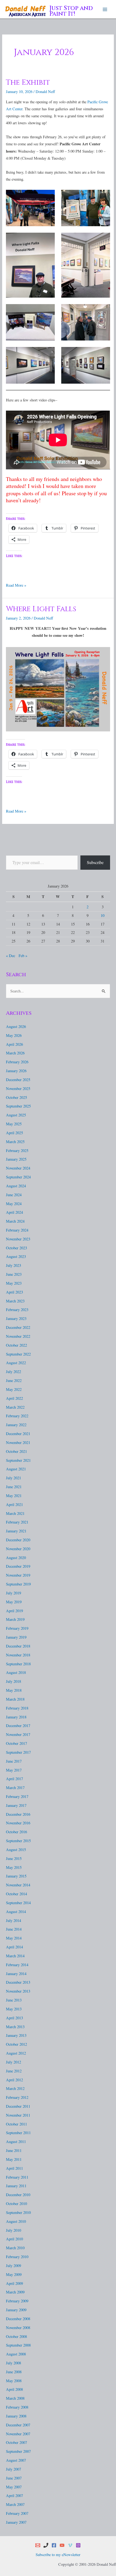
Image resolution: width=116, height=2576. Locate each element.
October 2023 (16, 1248)
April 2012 (14, 2080)
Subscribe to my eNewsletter (58, 2555)
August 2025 (16, 1115)
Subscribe (95, 862)
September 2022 (18, 1354)
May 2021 (14, 1496)
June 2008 (14, 2372)
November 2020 (18, 1549)
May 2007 (14, 2487)
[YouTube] (62, 2545)
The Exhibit (28, 82)
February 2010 (17, 2257)
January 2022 (16, 1425)
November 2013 (18, 1991)
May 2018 (14, 1690)
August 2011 (16, 2142)
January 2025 (16, 1159)
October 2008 (16, 2336)
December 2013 (18, 1982)
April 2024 (14, 1212)
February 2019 (17, 1628)
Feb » (23, 956)
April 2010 (14, 2239)
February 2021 (17, 1522)
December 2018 (18, 1646)
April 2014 (14, 1947)
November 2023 (18, 1239)
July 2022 (13, 1372)
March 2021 (15, 1513)
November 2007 (18, 2434)
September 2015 (18, 1841)
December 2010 (18, 2195)
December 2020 (18, 1540)
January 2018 (16, 1717)
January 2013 (16, 2035)
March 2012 (15, 2088)
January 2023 (16, 1318)
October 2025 (16, 1097)
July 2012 (13, 2062)
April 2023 (14, 1292)
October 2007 (16, 2442)
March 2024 (15, 1221)
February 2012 (17, 2097)
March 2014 (15, 1956)
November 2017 (18, 1734)
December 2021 (18, 1434)
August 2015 (16, 1850)
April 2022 (14, 1398)
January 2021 (16, 1531)
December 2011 (18, 2106)
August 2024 (16, 1186)
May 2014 (14, 1938)
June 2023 (14, 1274)
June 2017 (14, 1761)
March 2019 (15, 1619)
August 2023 (16, 1256)
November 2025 (18, 1088)
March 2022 (15, 1407)
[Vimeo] (70, 2545)
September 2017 (18, 1752)
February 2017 (17, 1796)
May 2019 (14, 1602)
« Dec (11, 956)
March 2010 (15, 2248)
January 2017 (16, 1805)
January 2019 (16, 1637)
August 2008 (16, 2354)
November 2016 (18, 1823)
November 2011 (18, 2115)
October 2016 (16, 1832)
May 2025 (14, 1124)
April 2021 (14, 1504)
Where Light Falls (41, 609)
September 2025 (18, 1106)
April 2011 (14, 2168)
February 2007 (17, 2513)
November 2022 (18, 1336)
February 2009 (17, 2301)
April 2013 (14, 2018)
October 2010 (16, 2204)
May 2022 (14, 1389)
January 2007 (16, 2522)
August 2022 (16, 1363)
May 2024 (14, 1204)
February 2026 (17, 1062)
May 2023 (14, 1283)
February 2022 (17, 1416)
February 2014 (17, 1965)
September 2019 (18, 1584)
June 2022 (14, 1380)
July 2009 (13, 2266)
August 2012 (16, 2053)
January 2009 (16, 2310)
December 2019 (18, 1566)
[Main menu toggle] (105, 9)
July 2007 (13, 2469)
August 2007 (16, 2460)
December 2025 (18, 1080)
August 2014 (16, 1912)
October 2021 (16, 1451)
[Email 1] (38, 2545)
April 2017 (14, 1779)
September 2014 (18, 1903)
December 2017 (18, 1726)
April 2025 (14, 1133)
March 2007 (15, 2504)
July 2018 (13, 1681)
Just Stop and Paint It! (71, 11)
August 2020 (16, 1558)
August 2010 (16, 2221)
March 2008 (15, 2398)
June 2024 (14, 1195)
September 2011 (18, 2133)
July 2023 (13, 1265)
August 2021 (16, 1469)
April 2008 (14, 2389)
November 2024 (18, 1168)
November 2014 (18, 1885)
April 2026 (14, 1044)
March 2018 (15, 1699)
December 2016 (18, 1814)
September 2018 (18, 1664)
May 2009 (14, 2274)
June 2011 (14, 2150)
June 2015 (14, 1858)
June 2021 (14, 1487)
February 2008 (17, 2407)
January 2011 (16, 2186)
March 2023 (15, 1301)
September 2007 (18, 2451)
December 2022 (18, 1327)
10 (103, 915)
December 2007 (18, 2425)
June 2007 (14, 2478)
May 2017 (14, 1770)
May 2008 (14, 2381)
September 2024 (18, 1177)
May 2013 (14, 2009)
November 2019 (18, 1575)
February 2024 (17, 1230)
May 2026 (14, 1035)
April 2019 (14, 1611)
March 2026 (15, 1053)
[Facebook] (54, 2545)
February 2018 (17, 1708)
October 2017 (16, 1743)
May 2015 (14, 1867)
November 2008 (18, 2328)
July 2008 (13, 2363)
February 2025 (17, 1151)
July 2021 (13, 1478)
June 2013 (14, 2000)
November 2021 (18, 1442)
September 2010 (18, 2212)
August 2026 (16, 1026)
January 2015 (16, 1876)
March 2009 (15, 2292)
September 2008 (18, 2345)
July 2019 (13, 1593)
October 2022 (16, 1345)
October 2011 (16, 2124)
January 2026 (16, 1071)
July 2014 (13, 1920)
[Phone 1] (46, 2545)
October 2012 (16, 2044)
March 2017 (15, 1788)
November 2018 (18, 1655)
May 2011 (14, 2159)
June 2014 (14, 1929)
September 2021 (18, 1460)
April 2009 (14, 2283)
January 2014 (16, 1974)
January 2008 (16, 2416)
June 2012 (14, 2071)
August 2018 (16, 1672)
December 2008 (18, 2319)
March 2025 (15, 1142)
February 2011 (17, 2177)
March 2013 (15, 2027)
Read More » (16, 585)
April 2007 (14, 2496)
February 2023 (17, 1310)
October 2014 (16, 1894)
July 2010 (13, 2230)
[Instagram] (78, 2545)
